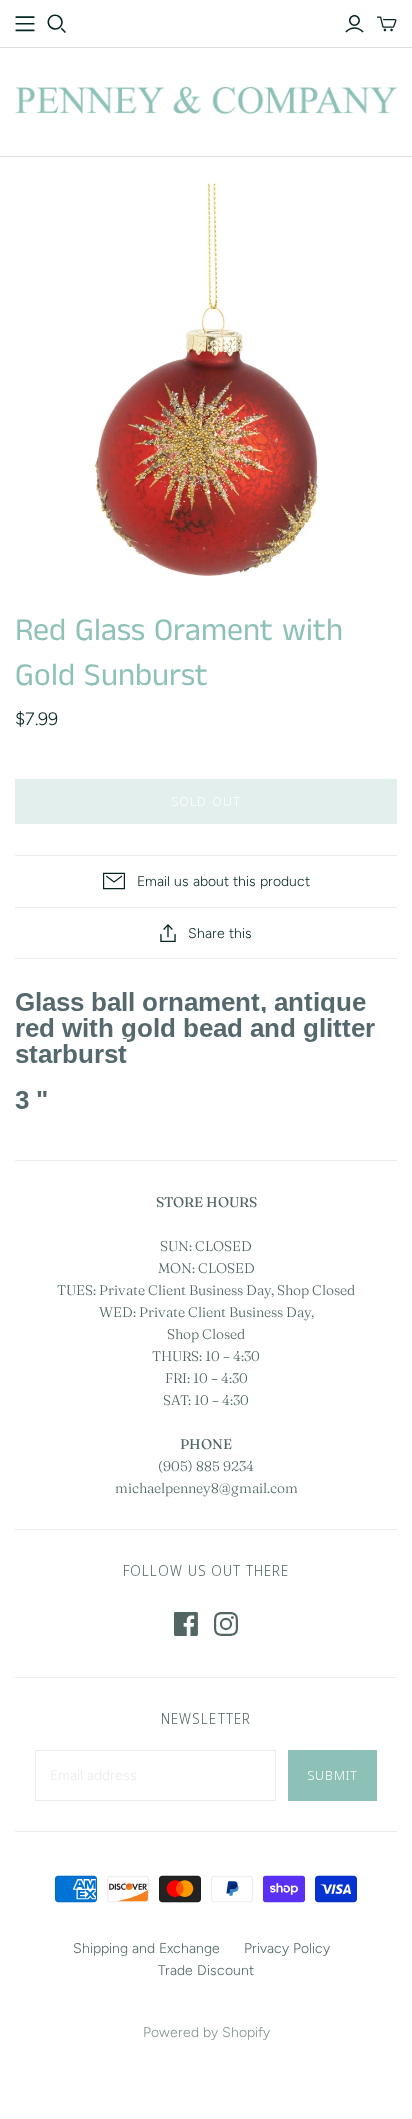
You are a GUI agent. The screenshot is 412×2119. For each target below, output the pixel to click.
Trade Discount (206, 1970)
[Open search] (57, 24)
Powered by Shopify (206, 2032)
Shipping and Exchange (146, 1948)
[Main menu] (25, 24)
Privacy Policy (287, 1948)
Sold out (205, 801)
